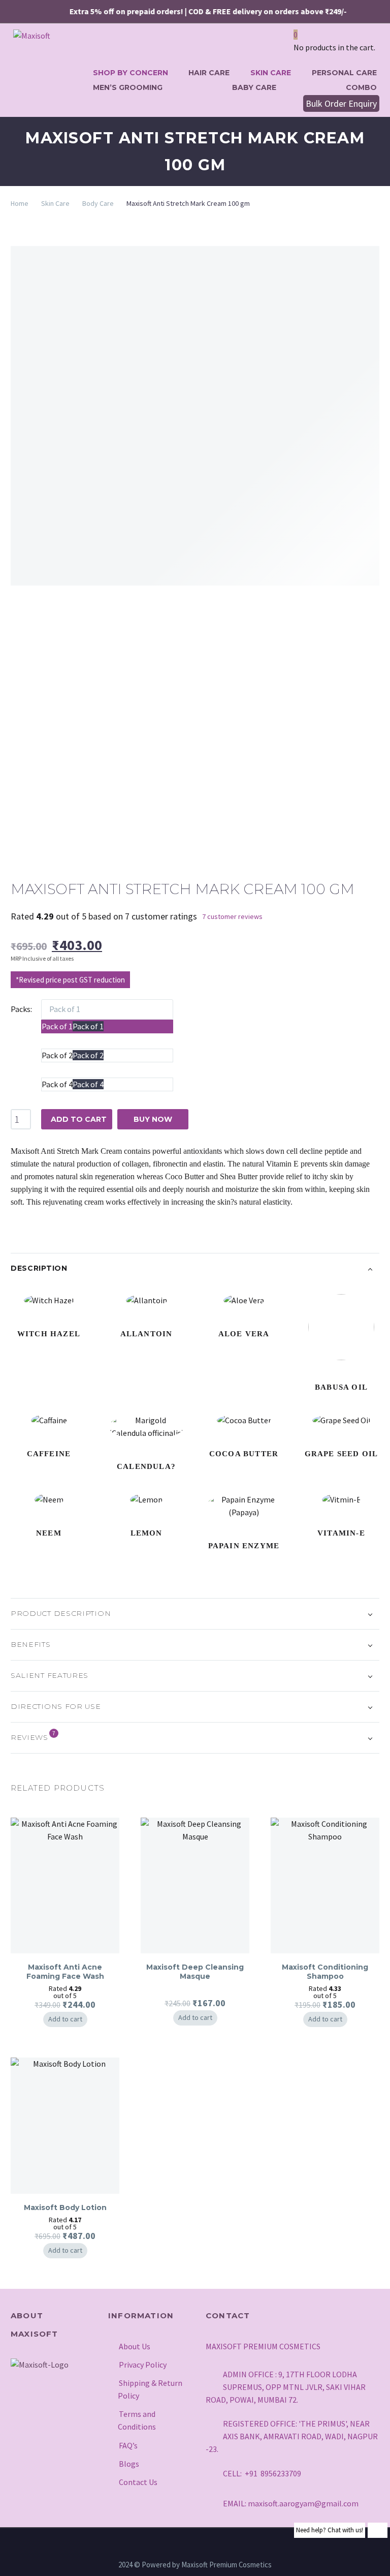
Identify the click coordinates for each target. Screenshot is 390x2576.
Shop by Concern (131, 73)
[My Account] (279, 47)
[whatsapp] (18, 2432)
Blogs (129, 2464)
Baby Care (254, 87)
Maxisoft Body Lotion (65, 2207)
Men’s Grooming (128, 87)
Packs (21, 1009)
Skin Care (271, 73)
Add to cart (65, 2019)
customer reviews (232, 916)
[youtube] (69, 2412)
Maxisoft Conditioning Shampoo (325, 1972)
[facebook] (44, 2412)
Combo (361, 87)
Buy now (153, 1119)
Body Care (98, 203)
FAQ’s (128, 2445)
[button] (291, 103)
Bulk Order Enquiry (341, 103)
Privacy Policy (143, 2365)
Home (20, 203)
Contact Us (138, 2482)
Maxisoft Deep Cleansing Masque (195, 1972)
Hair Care (209, 73)
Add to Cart (79, 1119)
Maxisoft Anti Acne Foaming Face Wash (65, 1972)
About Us (135, 2346)
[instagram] (18, 2412)
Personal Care (344, 73)
